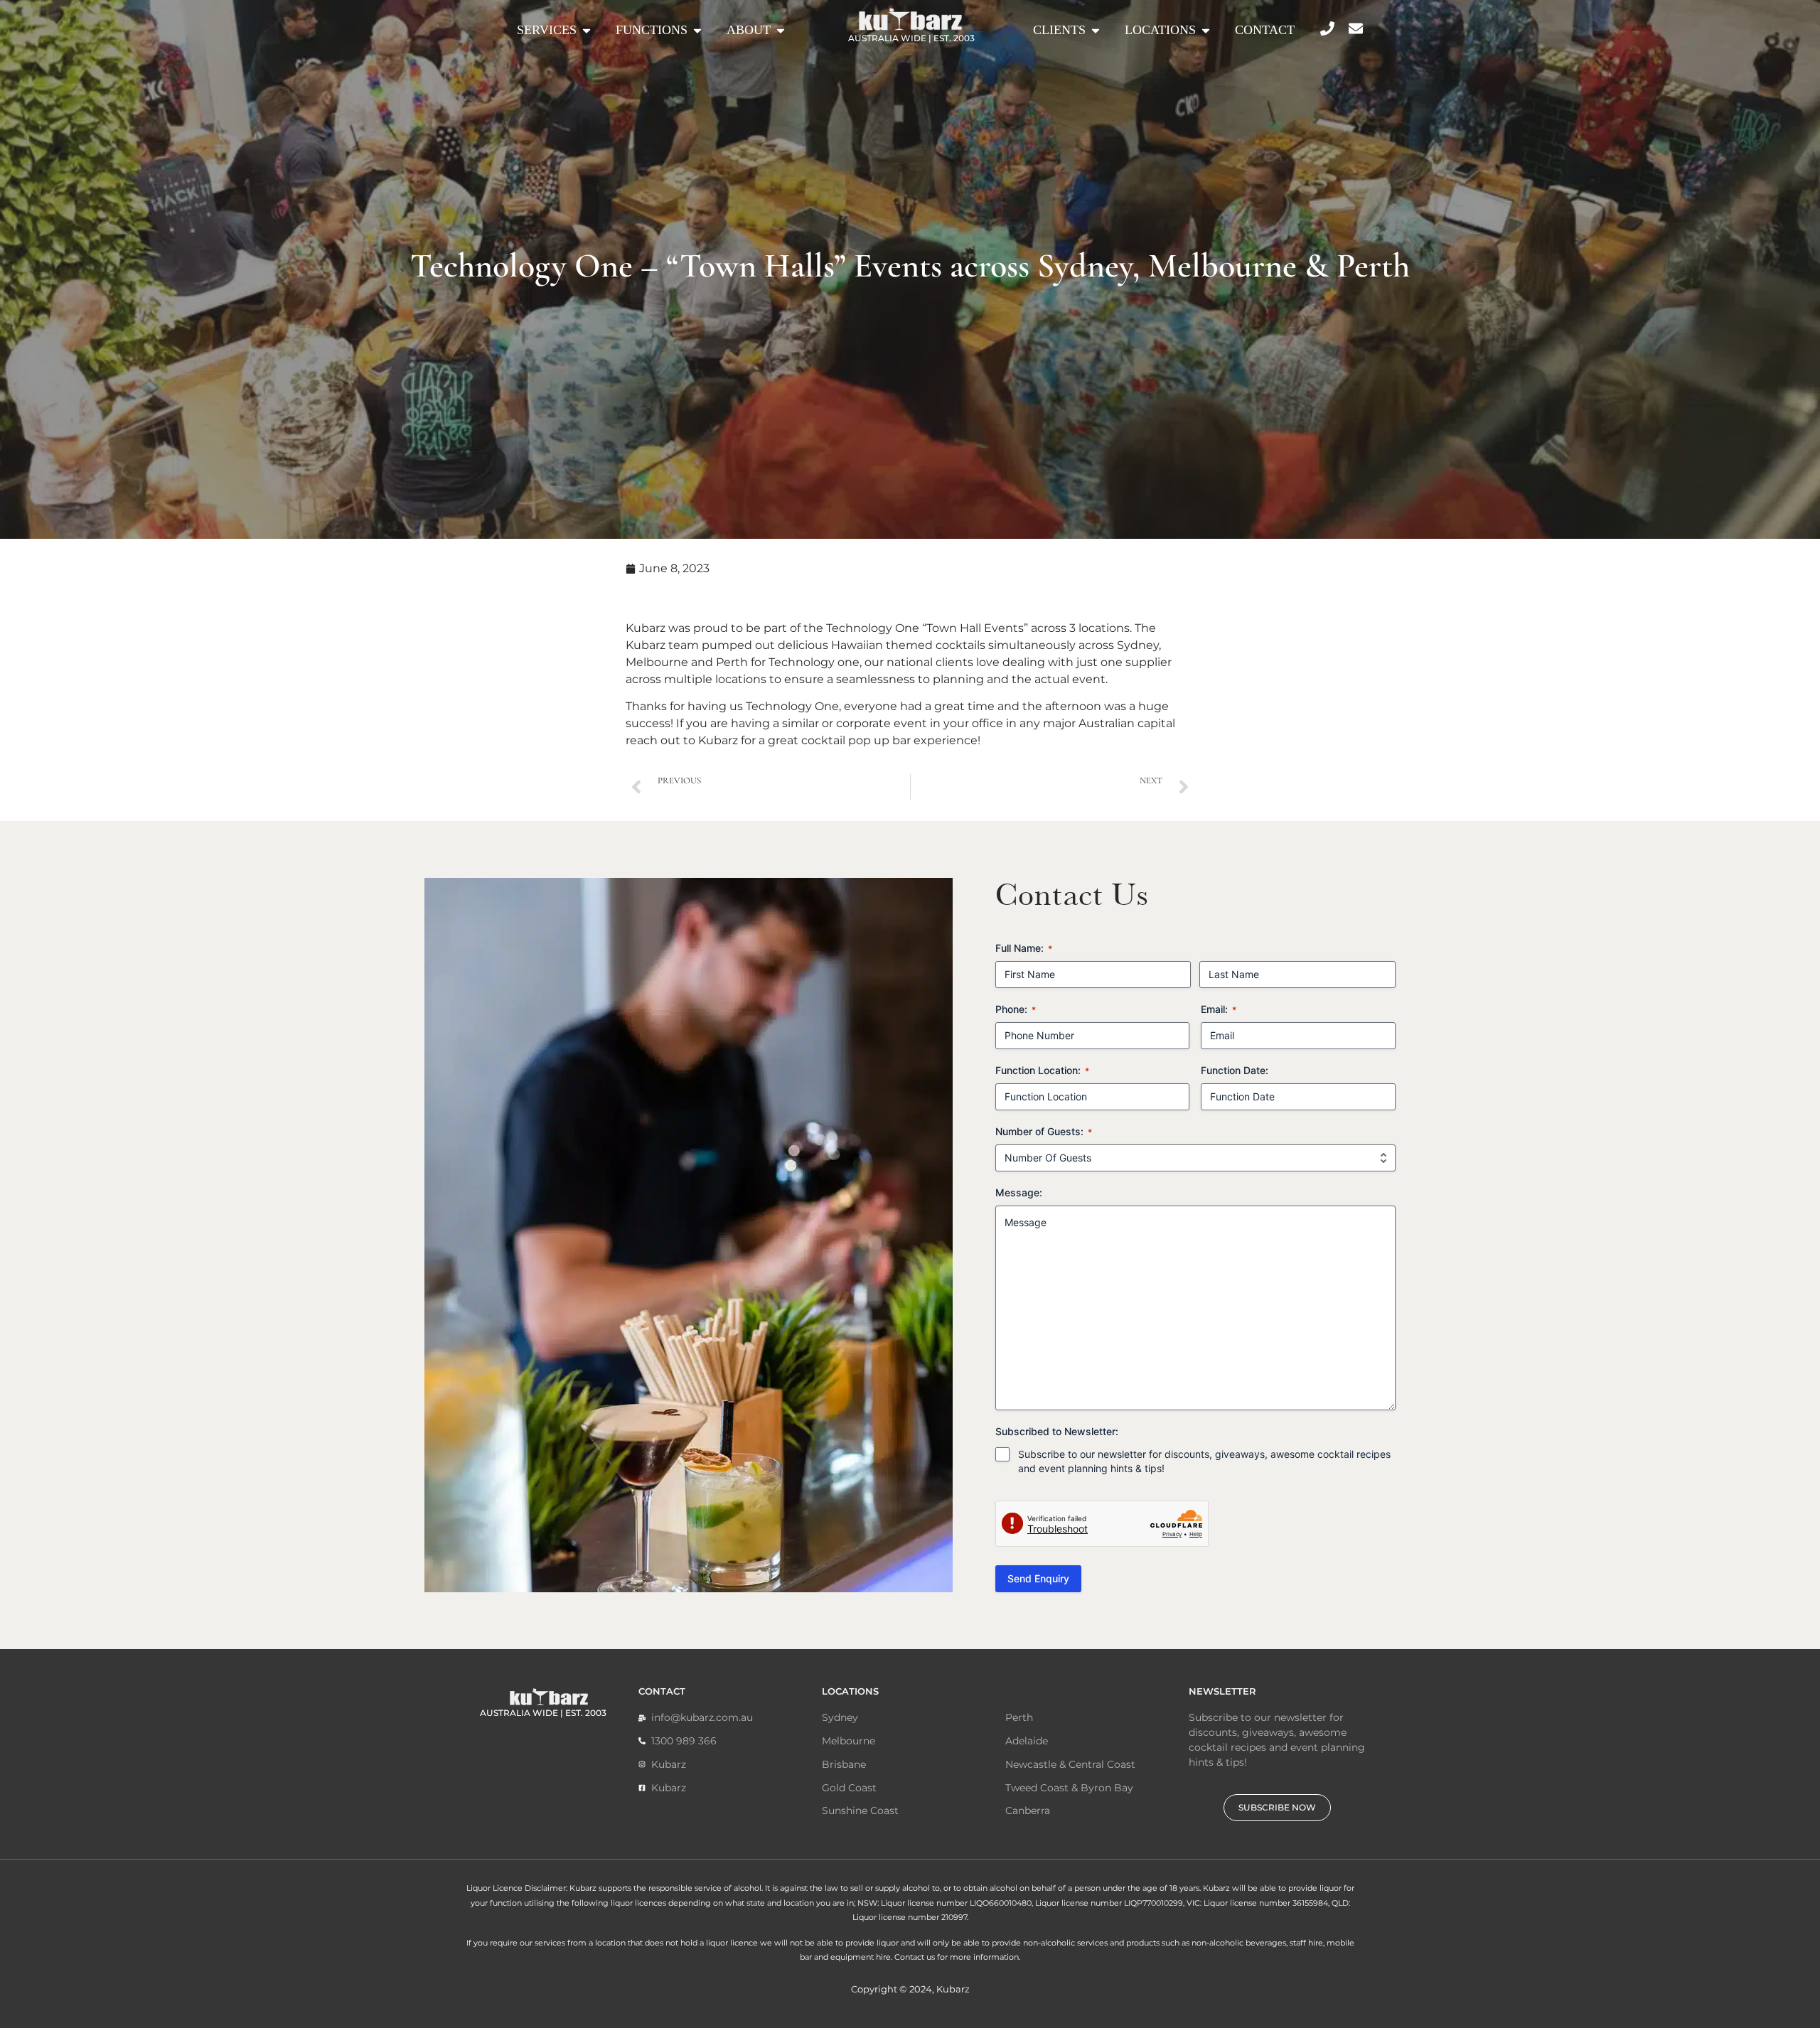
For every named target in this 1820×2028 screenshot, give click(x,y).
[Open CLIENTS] (1096, 30)
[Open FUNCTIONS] (697, 30)
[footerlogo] (549, 1696)
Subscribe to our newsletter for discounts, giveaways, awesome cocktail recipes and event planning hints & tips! (1204, 1461)
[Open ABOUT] (781, 30)
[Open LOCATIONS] (1206, 30)
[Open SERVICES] (587, 30)
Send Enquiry (1038, 1578)
